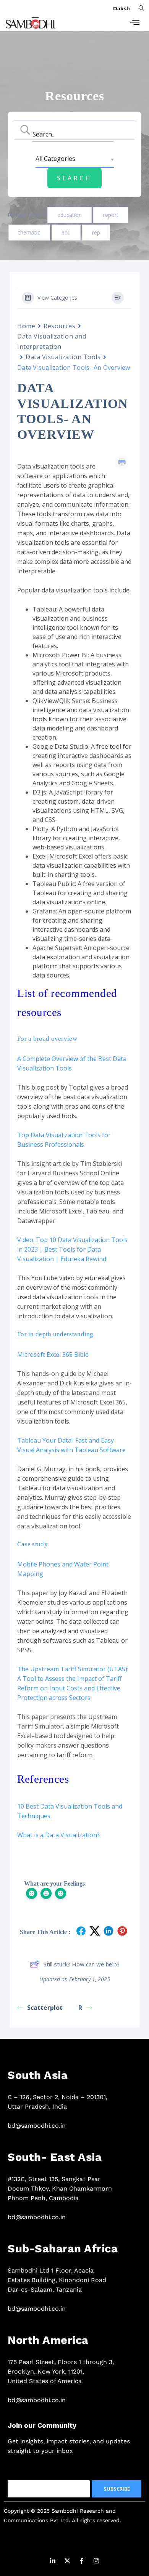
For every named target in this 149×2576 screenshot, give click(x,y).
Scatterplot (46, 2008)
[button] (141, 8)
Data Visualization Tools (63, 357)
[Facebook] (82, 2562)
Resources (59, 326)
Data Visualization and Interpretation (52, 341)
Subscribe (117, 2489)
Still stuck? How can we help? (82, 1964)
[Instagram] (96, 2562)
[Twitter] (67, 2562)
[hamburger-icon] (135, 23)
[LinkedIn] (53, 2562)
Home (26, 326)
